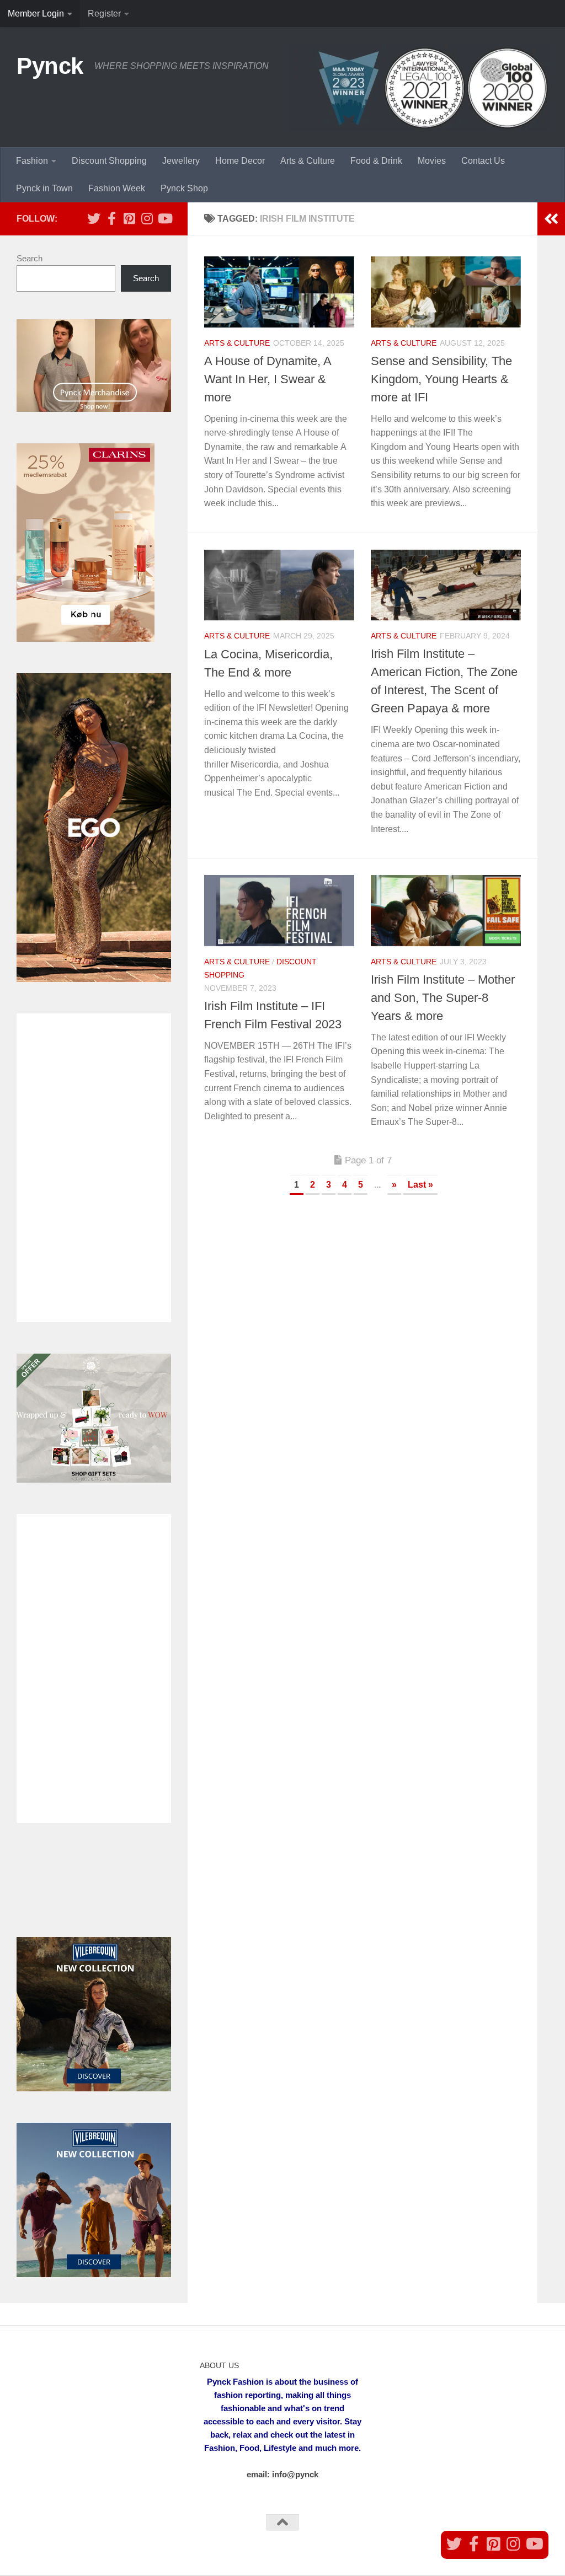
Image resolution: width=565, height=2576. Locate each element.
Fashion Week (117, 188)
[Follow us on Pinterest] (129, 218)
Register (104, 14)
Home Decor (240, 161)
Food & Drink (376, 161)
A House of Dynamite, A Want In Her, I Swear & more (268, 379)
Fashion (32, 161)
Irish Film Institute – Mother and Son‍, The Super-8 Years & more (443, 998)
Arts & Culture (308, 161)
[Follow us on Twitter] (94, 218)
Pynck (50, 66)
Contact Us (483, 161)
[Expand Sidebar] (551, 219)
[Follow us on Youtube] (164, 218)
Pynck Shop (184, 188)
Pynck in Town (44, 188)
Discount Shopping (109, 161)
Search (30, 258)
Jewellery (181, 161)
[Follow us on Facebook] (111, 218)
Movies (432, 161)
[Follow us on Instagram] (147, 218)
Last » (420, 1185)
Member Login (36, 14)
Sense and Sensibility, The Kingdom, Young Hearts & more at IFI (441, 379)
